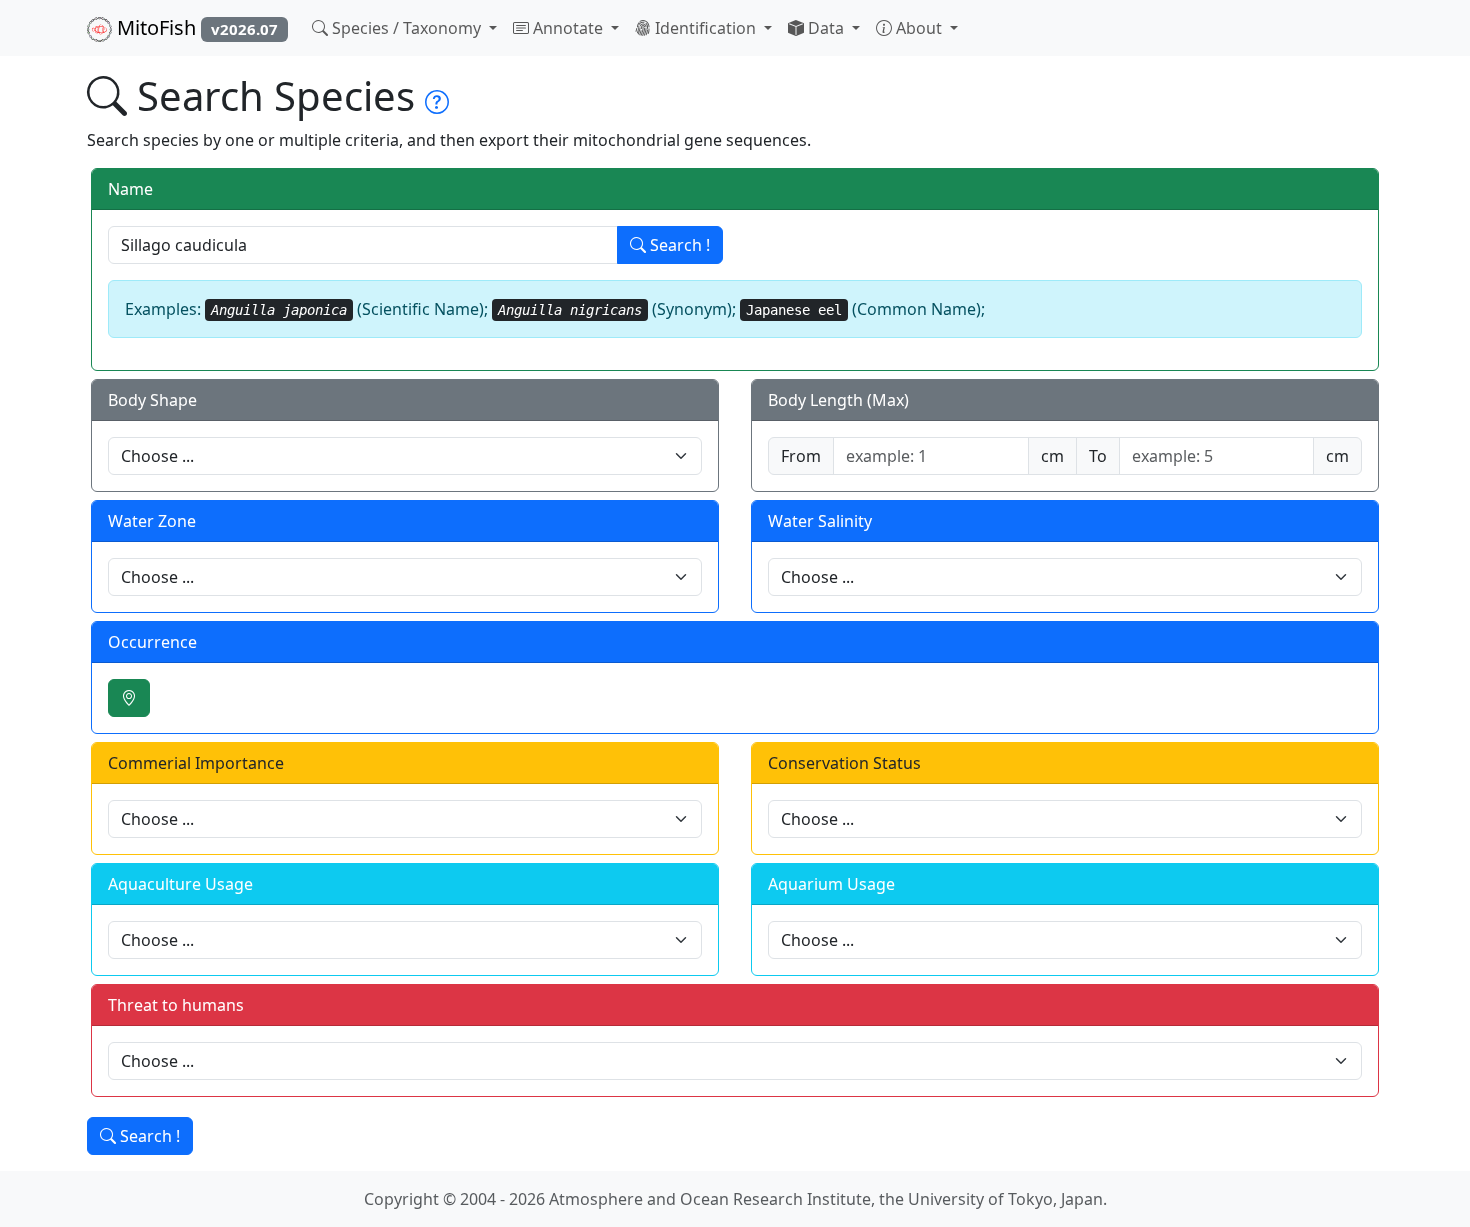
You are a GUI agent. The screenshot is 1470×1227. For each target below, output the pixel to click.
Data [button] (826, 28)
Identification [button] (705, 28)
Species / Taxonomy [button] (406, 28)
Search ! (678, 245)
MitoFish (195, 27)
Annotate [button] (568, 28)
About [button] (919, 28)
